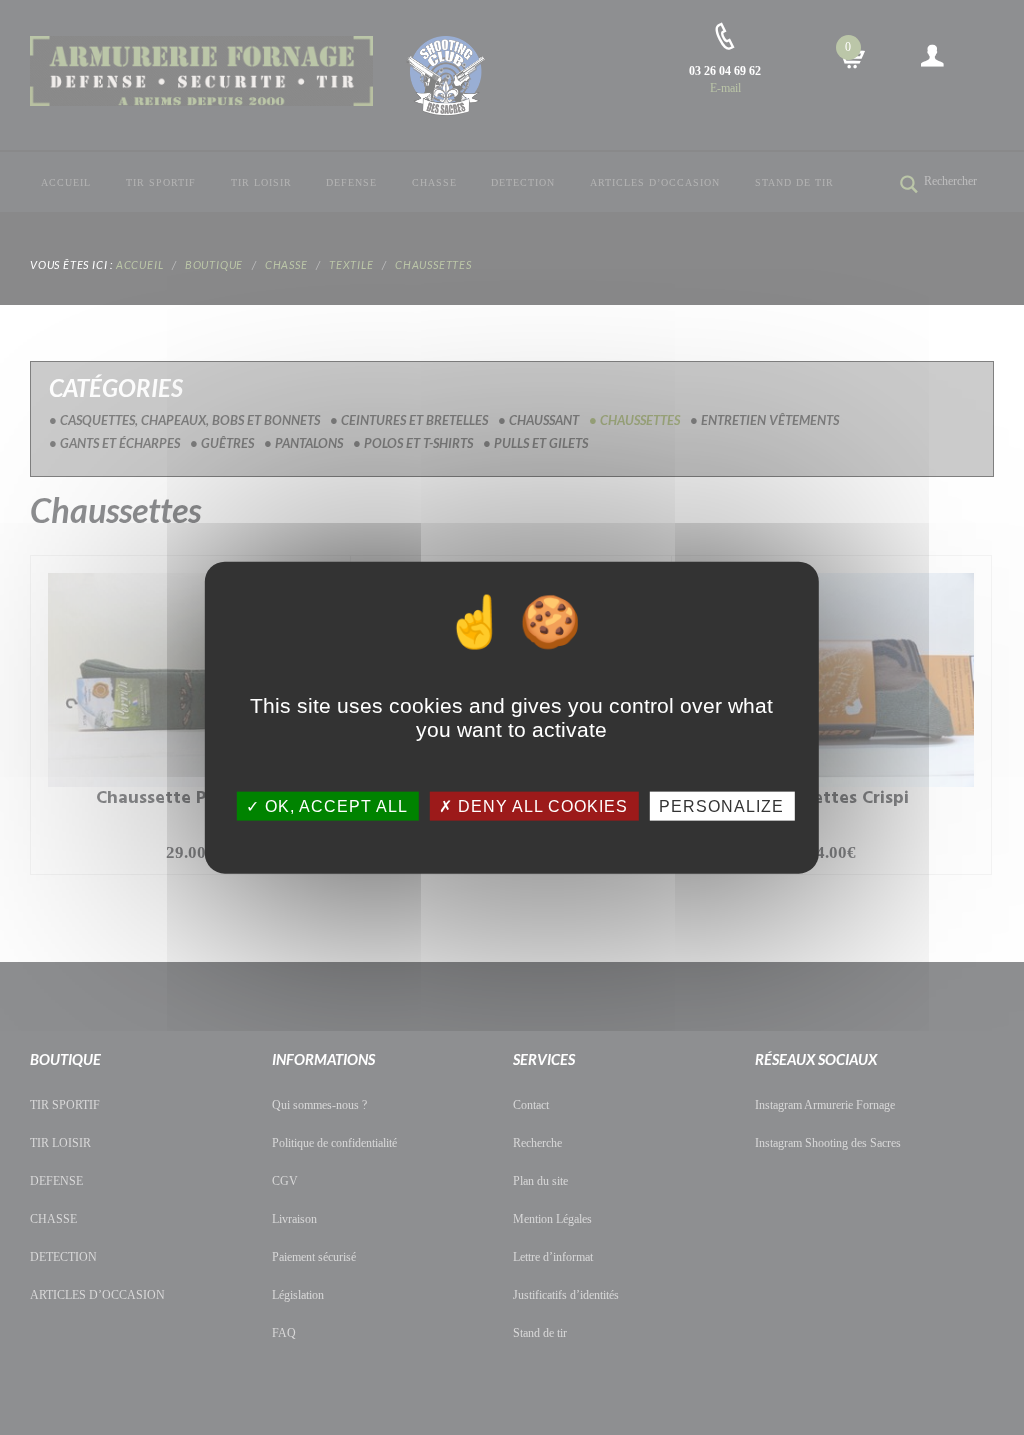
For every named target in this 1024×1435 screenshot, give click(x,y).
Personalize (721, 806)
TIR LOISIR (261, 182)
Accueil (66, 182)
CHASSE (434, 182)
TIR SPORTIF (161, 182)
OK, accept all (334, 806)
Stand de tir (794, 182)
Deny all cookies (540, 806)
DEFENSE (351, 182)
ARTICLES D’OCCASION (655, 182)
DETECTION (523, 182)
